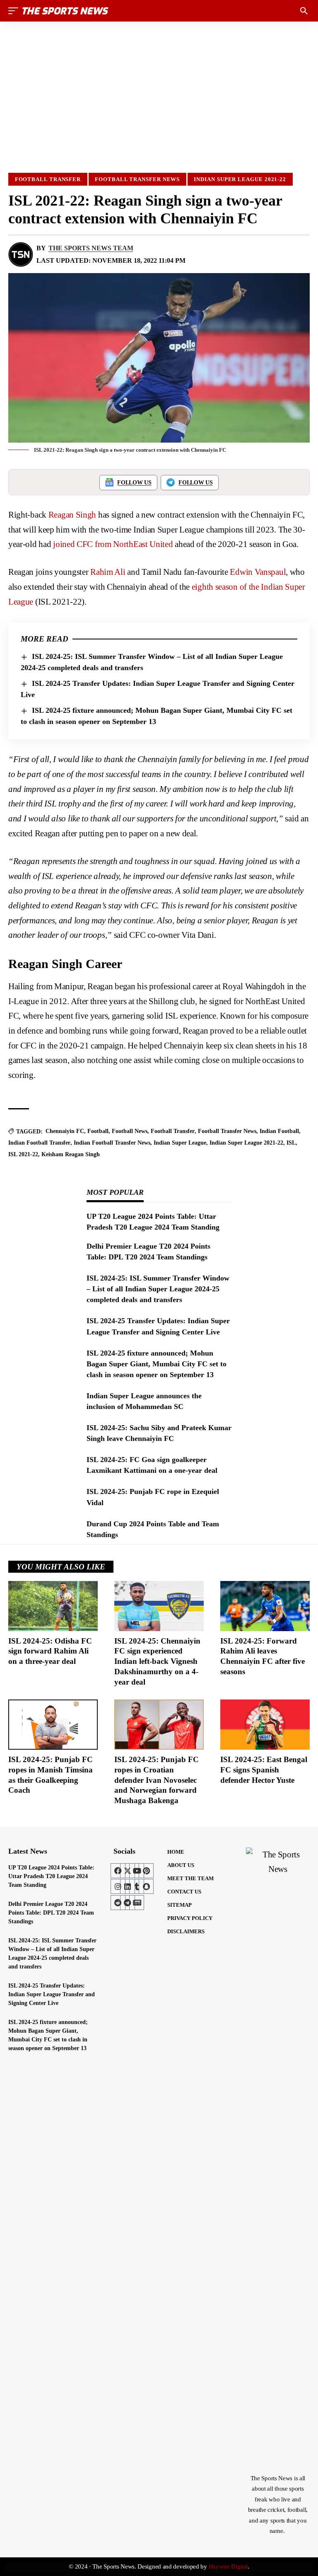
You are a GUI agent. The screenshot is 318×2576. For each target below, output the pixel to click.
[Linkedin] (128, 1886)
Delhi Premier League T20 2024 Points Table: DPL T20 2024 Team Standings (51, 1913)
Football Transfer (48, 179)
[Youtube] (137, 1871)
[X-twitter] (128, 1871)
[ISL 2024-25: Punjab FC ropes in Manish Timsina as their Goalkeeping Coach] (53, 1725)
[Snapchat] (146, 1886)
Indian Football (279, 1131)
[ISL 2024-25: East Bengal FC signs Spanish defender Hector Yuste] (265, 1725)
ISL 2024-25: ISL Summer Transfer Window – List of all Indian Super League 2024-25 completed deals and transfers (158, 1289)
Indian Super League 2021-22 (240, 179)
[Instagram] (118, 1886)
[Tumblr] (137, 1886)
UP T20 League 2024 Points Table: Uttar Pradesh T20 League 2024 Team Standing (51, 1876)
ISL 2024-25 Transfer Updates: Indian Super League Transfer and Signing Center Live (52, 1994)
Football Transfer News (137, 179)
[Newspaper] (137, 1903)
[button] (15, 11)
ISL (291, 1143)
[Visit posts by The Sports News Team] (21, 254)
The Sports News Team (91, 248)
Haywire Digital (228, 2566)
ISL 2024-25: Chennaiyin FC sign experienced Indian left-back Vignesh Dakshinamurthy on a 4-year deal (157, 1661)
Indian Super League (180, 1143)
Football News (130, 1131)
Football (98, 1131)
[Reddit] (118, 1903)
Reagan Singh (72, 515)
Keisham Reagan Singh (71, 1154)
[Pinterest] (146, 1871)
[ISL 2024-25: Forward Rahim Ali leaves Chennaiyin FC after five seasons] (265, 1606)
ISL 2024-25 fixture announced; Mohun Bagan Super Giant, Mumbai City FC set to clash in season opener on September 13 (157, 1364)
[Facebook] (118, 1871)
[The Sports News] (65, 11)
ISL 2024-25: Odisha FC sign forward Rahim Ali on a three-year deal (50, 1651)
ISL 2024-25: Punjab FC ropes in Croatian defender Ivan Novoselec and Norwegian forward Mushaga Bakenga (157, 1780)
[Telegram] (128, 1903)
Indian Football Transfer (39, 1143)
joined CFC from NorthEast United (113, 544)
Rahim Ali (108, 572)
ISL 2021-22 (23, 1154)
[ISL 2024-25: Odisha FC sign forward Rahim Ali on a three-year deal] (53, 1606)
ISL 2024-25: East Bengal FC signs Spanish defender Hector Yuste (264, 1770)
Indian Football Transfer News (112, 1143)
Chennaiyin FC (65, 1131)
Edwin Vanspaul (258, 572)
